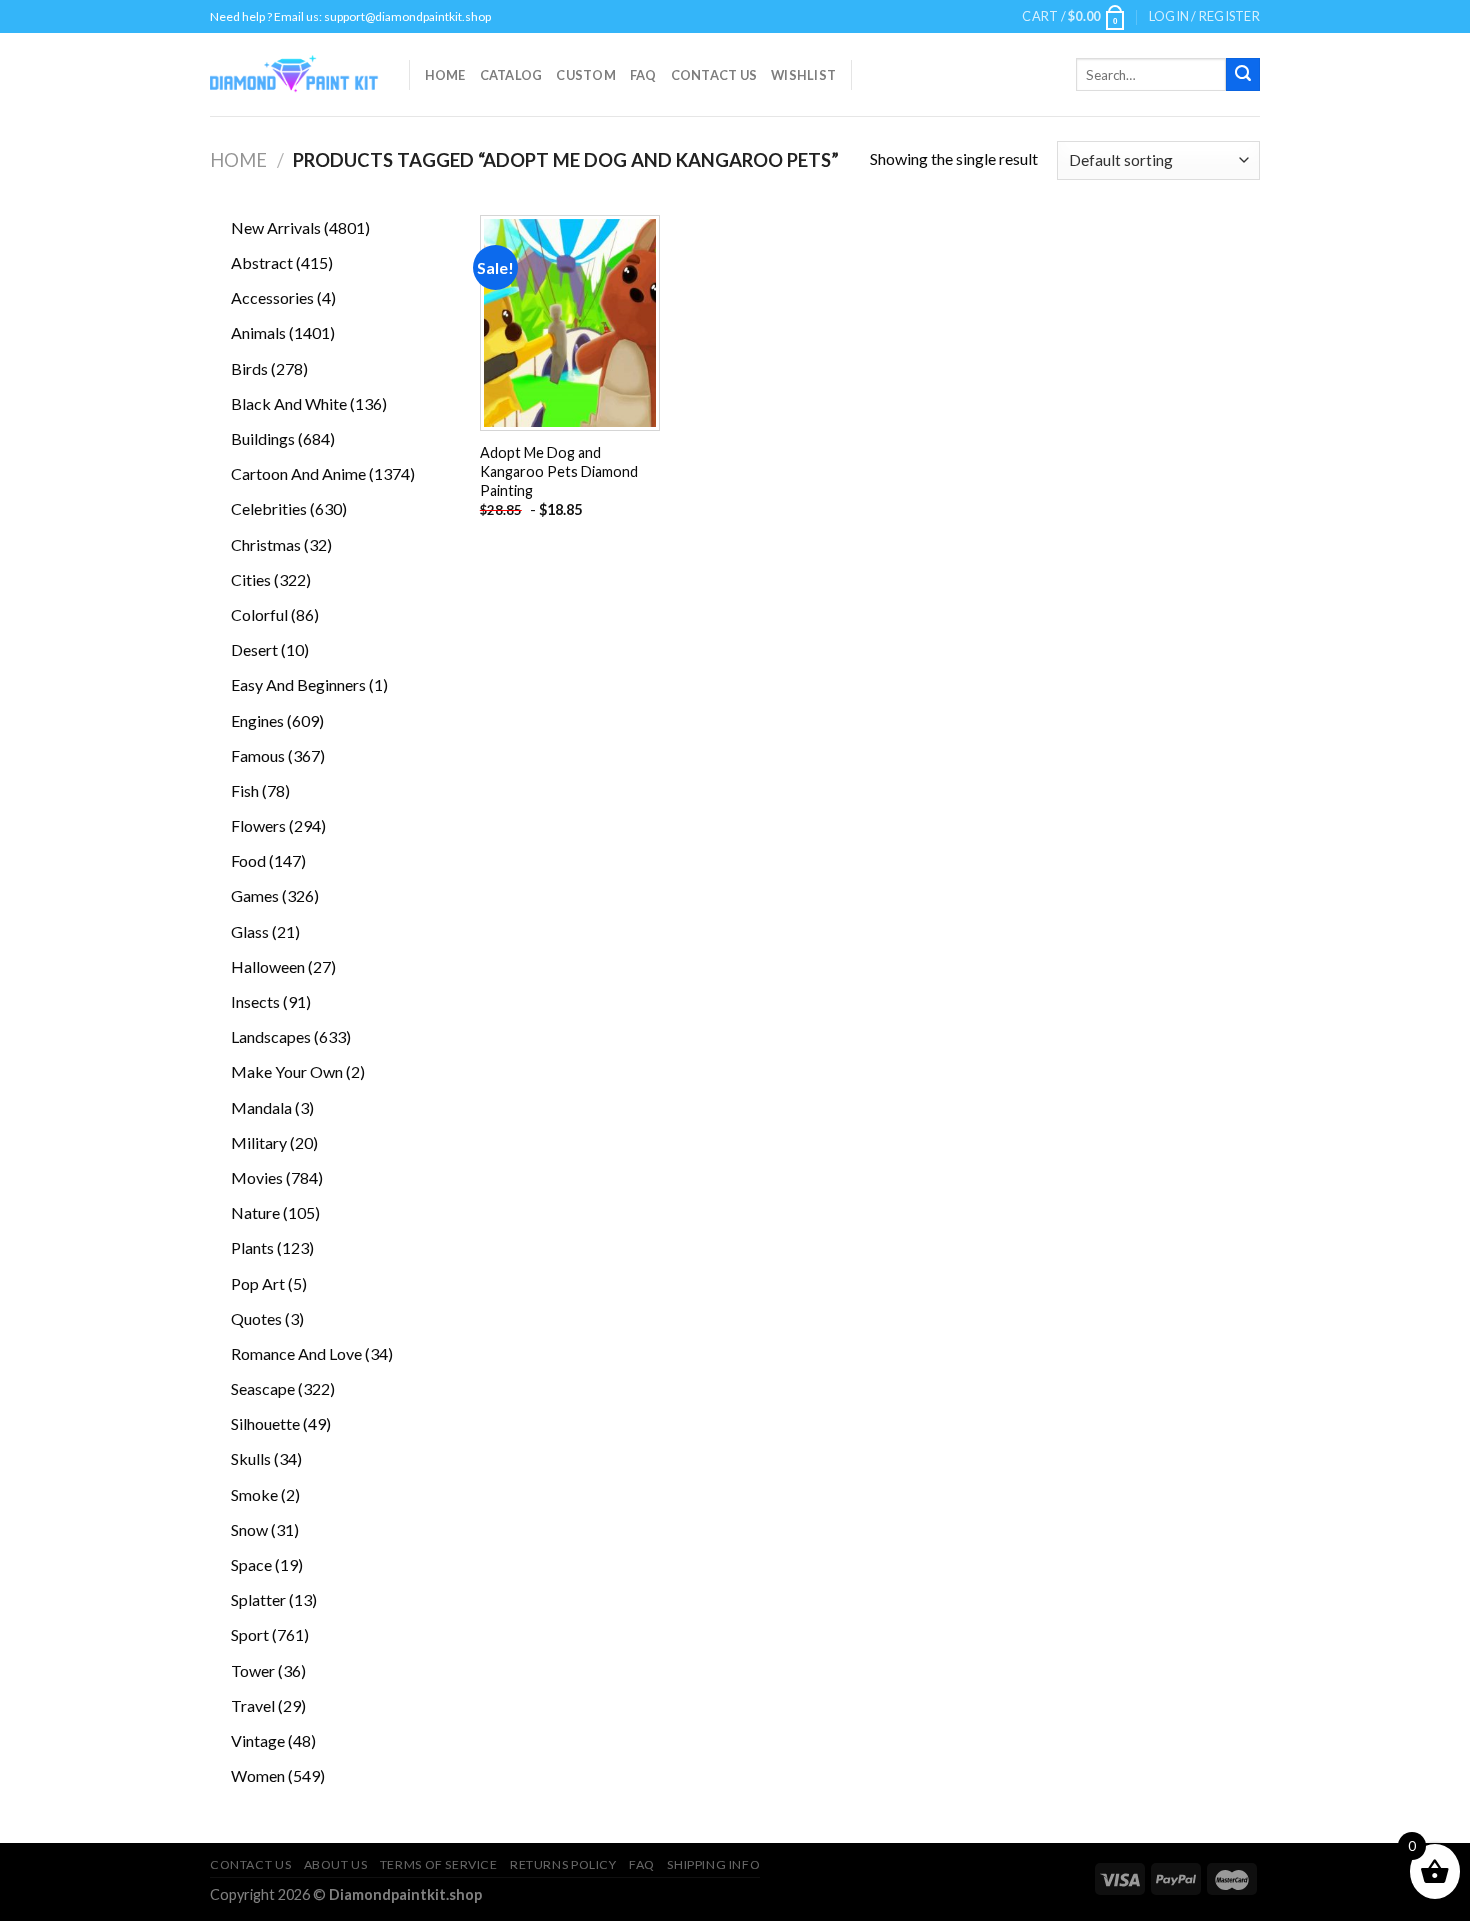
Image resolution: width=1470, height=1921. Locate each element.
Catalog (511, 75)
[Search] (1243, 75)
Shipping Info (713, 1864)
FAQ (643, 75)
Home (445, 75)
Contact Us (714, 75)
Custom (586, 75)
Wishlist (803, 75)
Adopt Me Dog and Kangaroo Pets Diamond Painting (559, 471)
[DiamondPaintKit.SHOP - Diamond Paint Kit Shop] (294, 75)
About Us (336, 1864)
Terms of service (439, 1864)
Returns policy (563, 1864)
